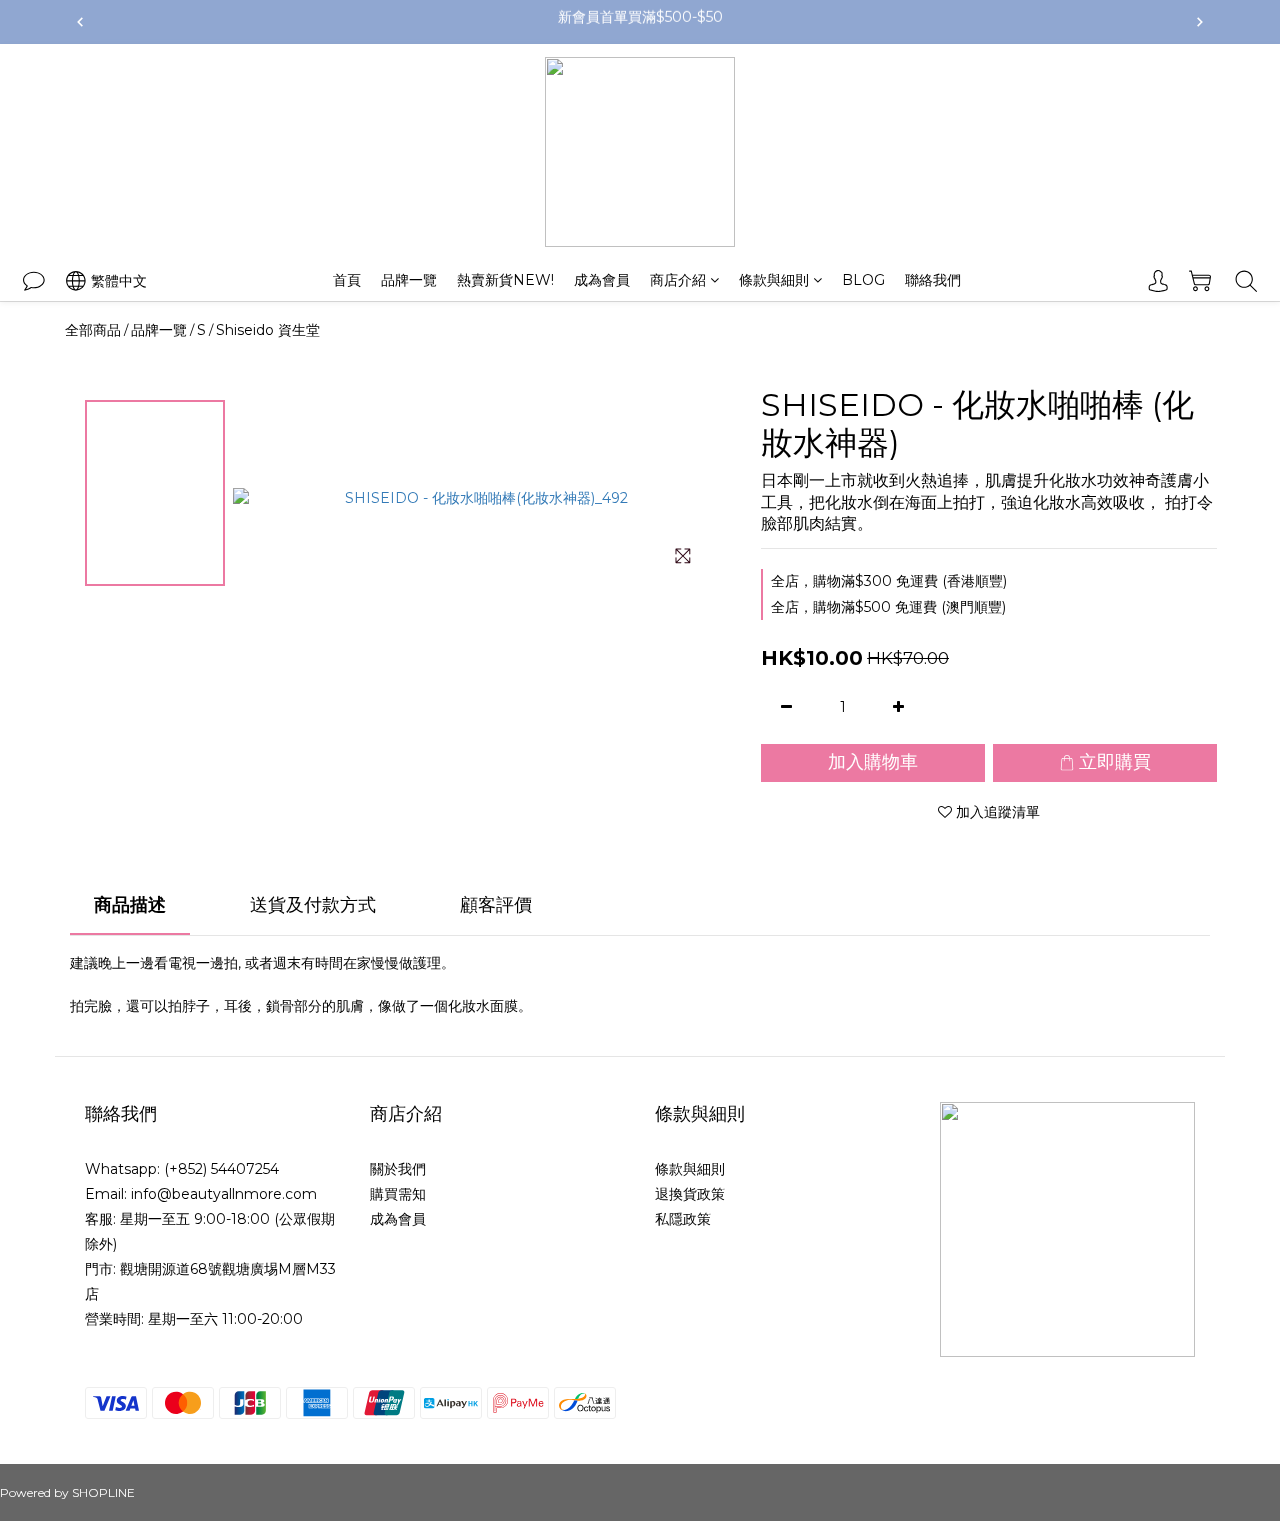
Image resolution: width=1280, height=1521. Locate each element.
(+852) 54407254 (221, 1169)
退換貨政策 (690, 1194)
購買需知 (398, 1194)
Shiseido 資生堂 (268, 330)
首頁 (347, 280)
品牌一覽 (409, 280)
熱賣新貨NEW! (505, 280)
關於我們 (398, 1169)
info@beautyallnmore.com (224, 1194)
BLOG (863, 280)
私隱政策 (683, 1219)
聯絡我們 (933, 280)
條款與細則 (774, 280)
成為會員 (602, 280)
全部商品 (93, 330)
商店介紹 (678, 280)
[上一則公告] (80, 22)
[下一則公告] (1200, 22)
